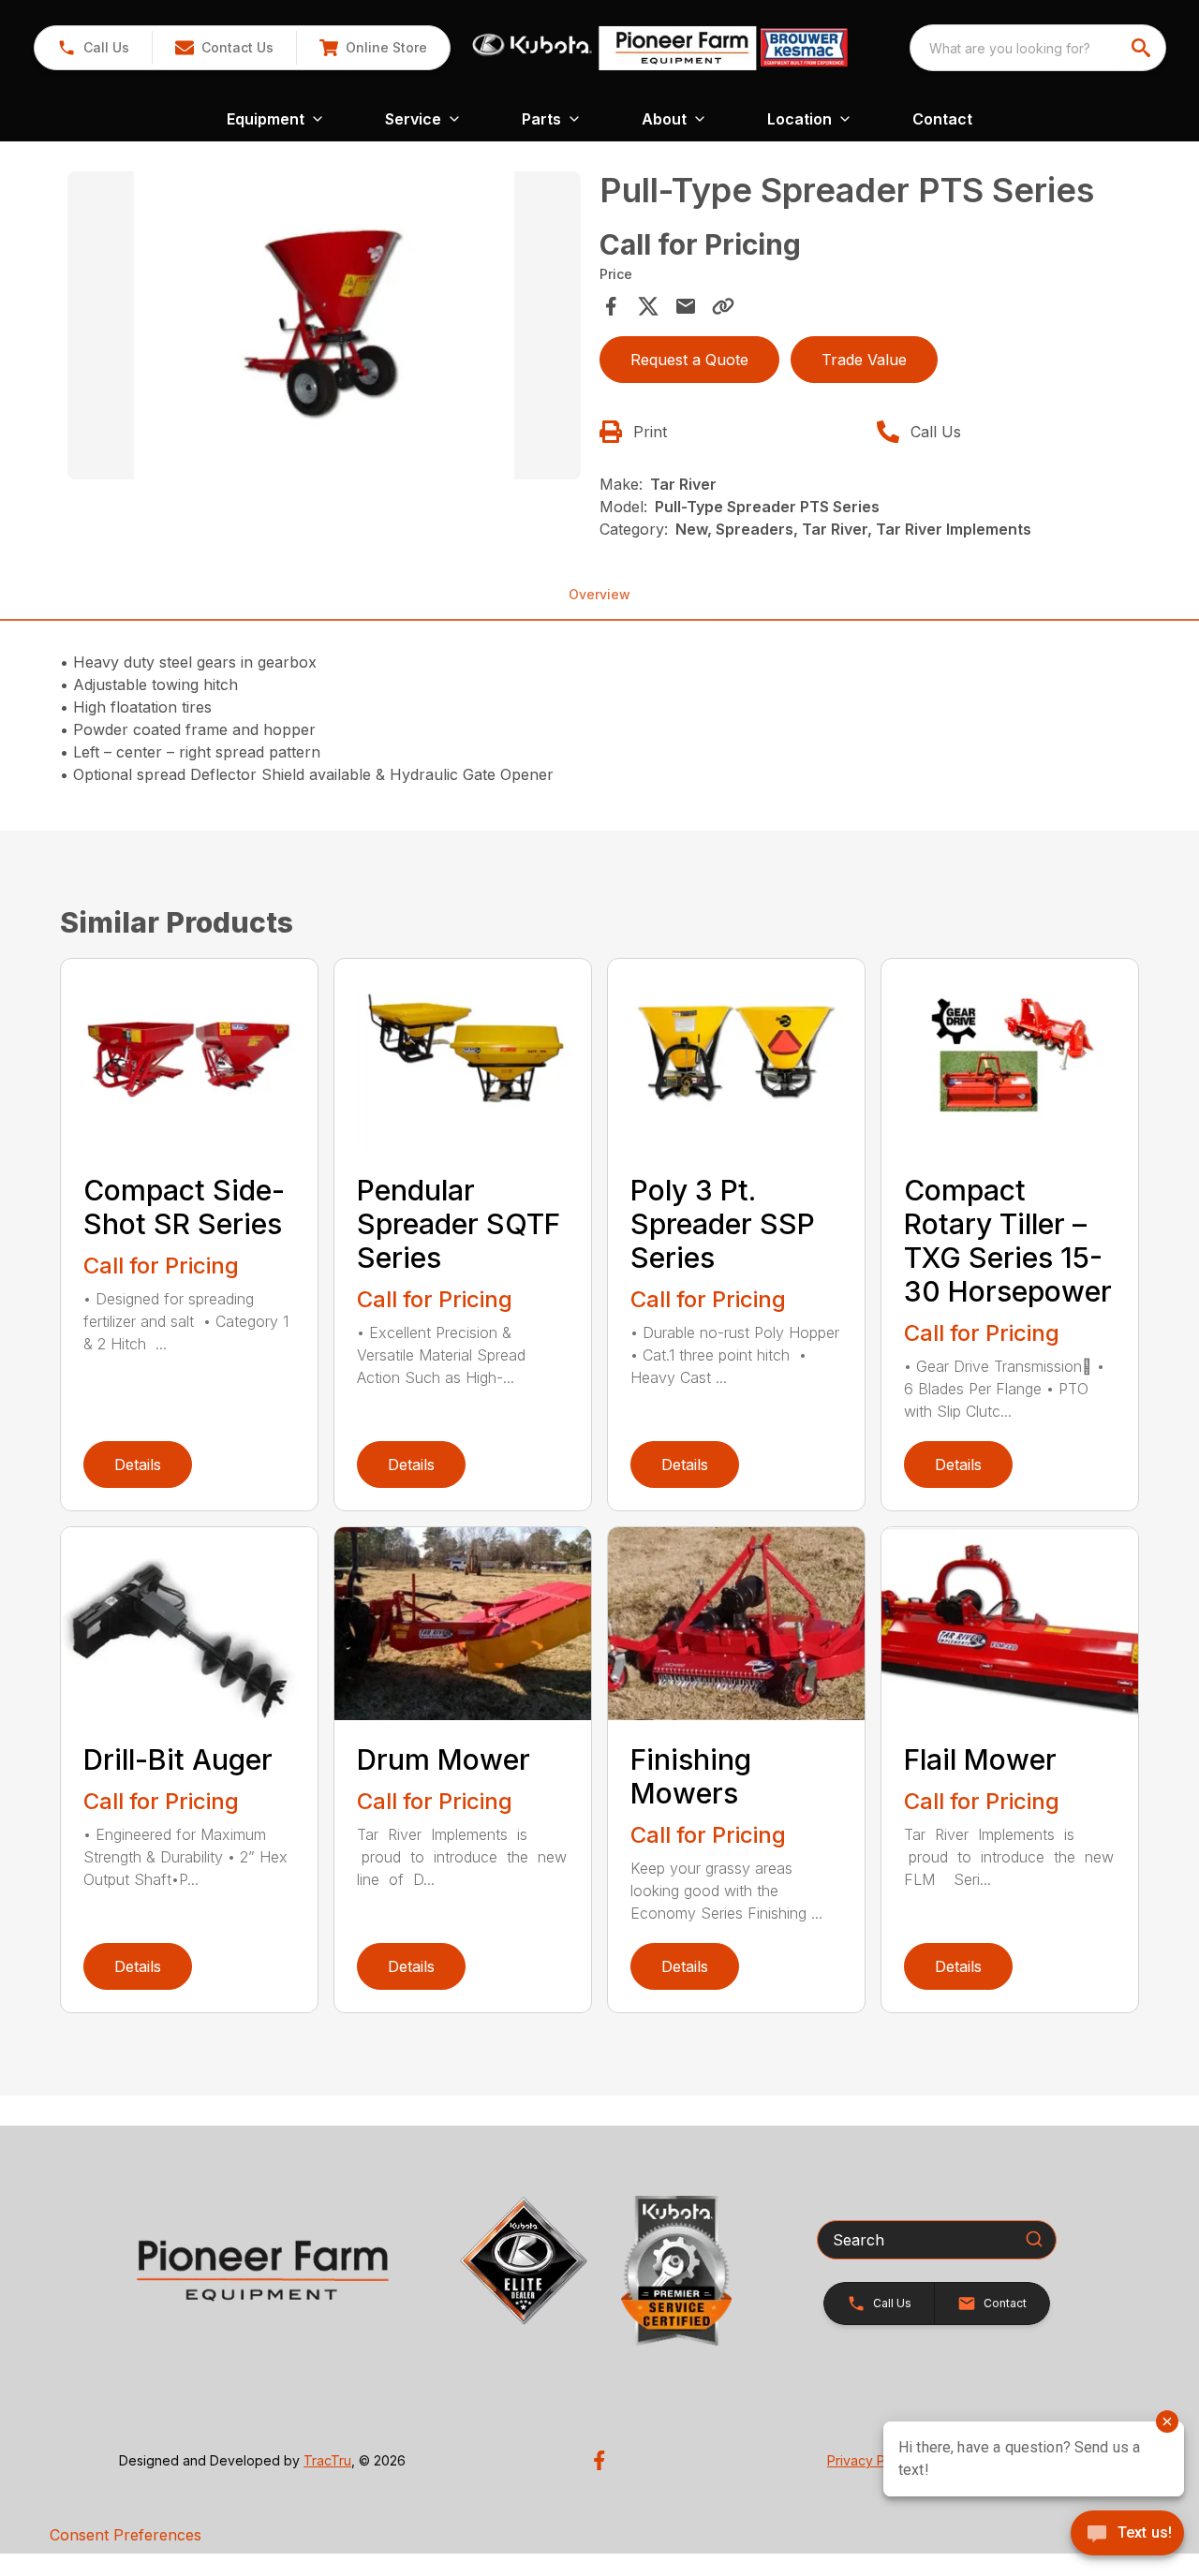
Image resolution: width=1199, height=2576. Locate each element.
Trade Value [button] (864, 360)
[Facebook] (599, 2460)
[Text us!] (1127, 2535)
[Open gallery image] (324, 325)
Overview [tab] (599, 594)
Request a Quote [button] (689, 360)
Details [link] (138, 1465)
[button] (93, 48)
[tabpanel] (324, 328)
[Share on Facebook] (611, 306)
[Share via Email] (686, 306)
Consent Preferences (126, 2535)
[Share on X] (648, 306)
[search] (1143, 48)
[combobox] (1038, 48)
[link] (373, 48)
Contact (942, 119)
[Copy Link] (723, 306)
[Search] (1034, 2239)
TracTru (327, 2460)
